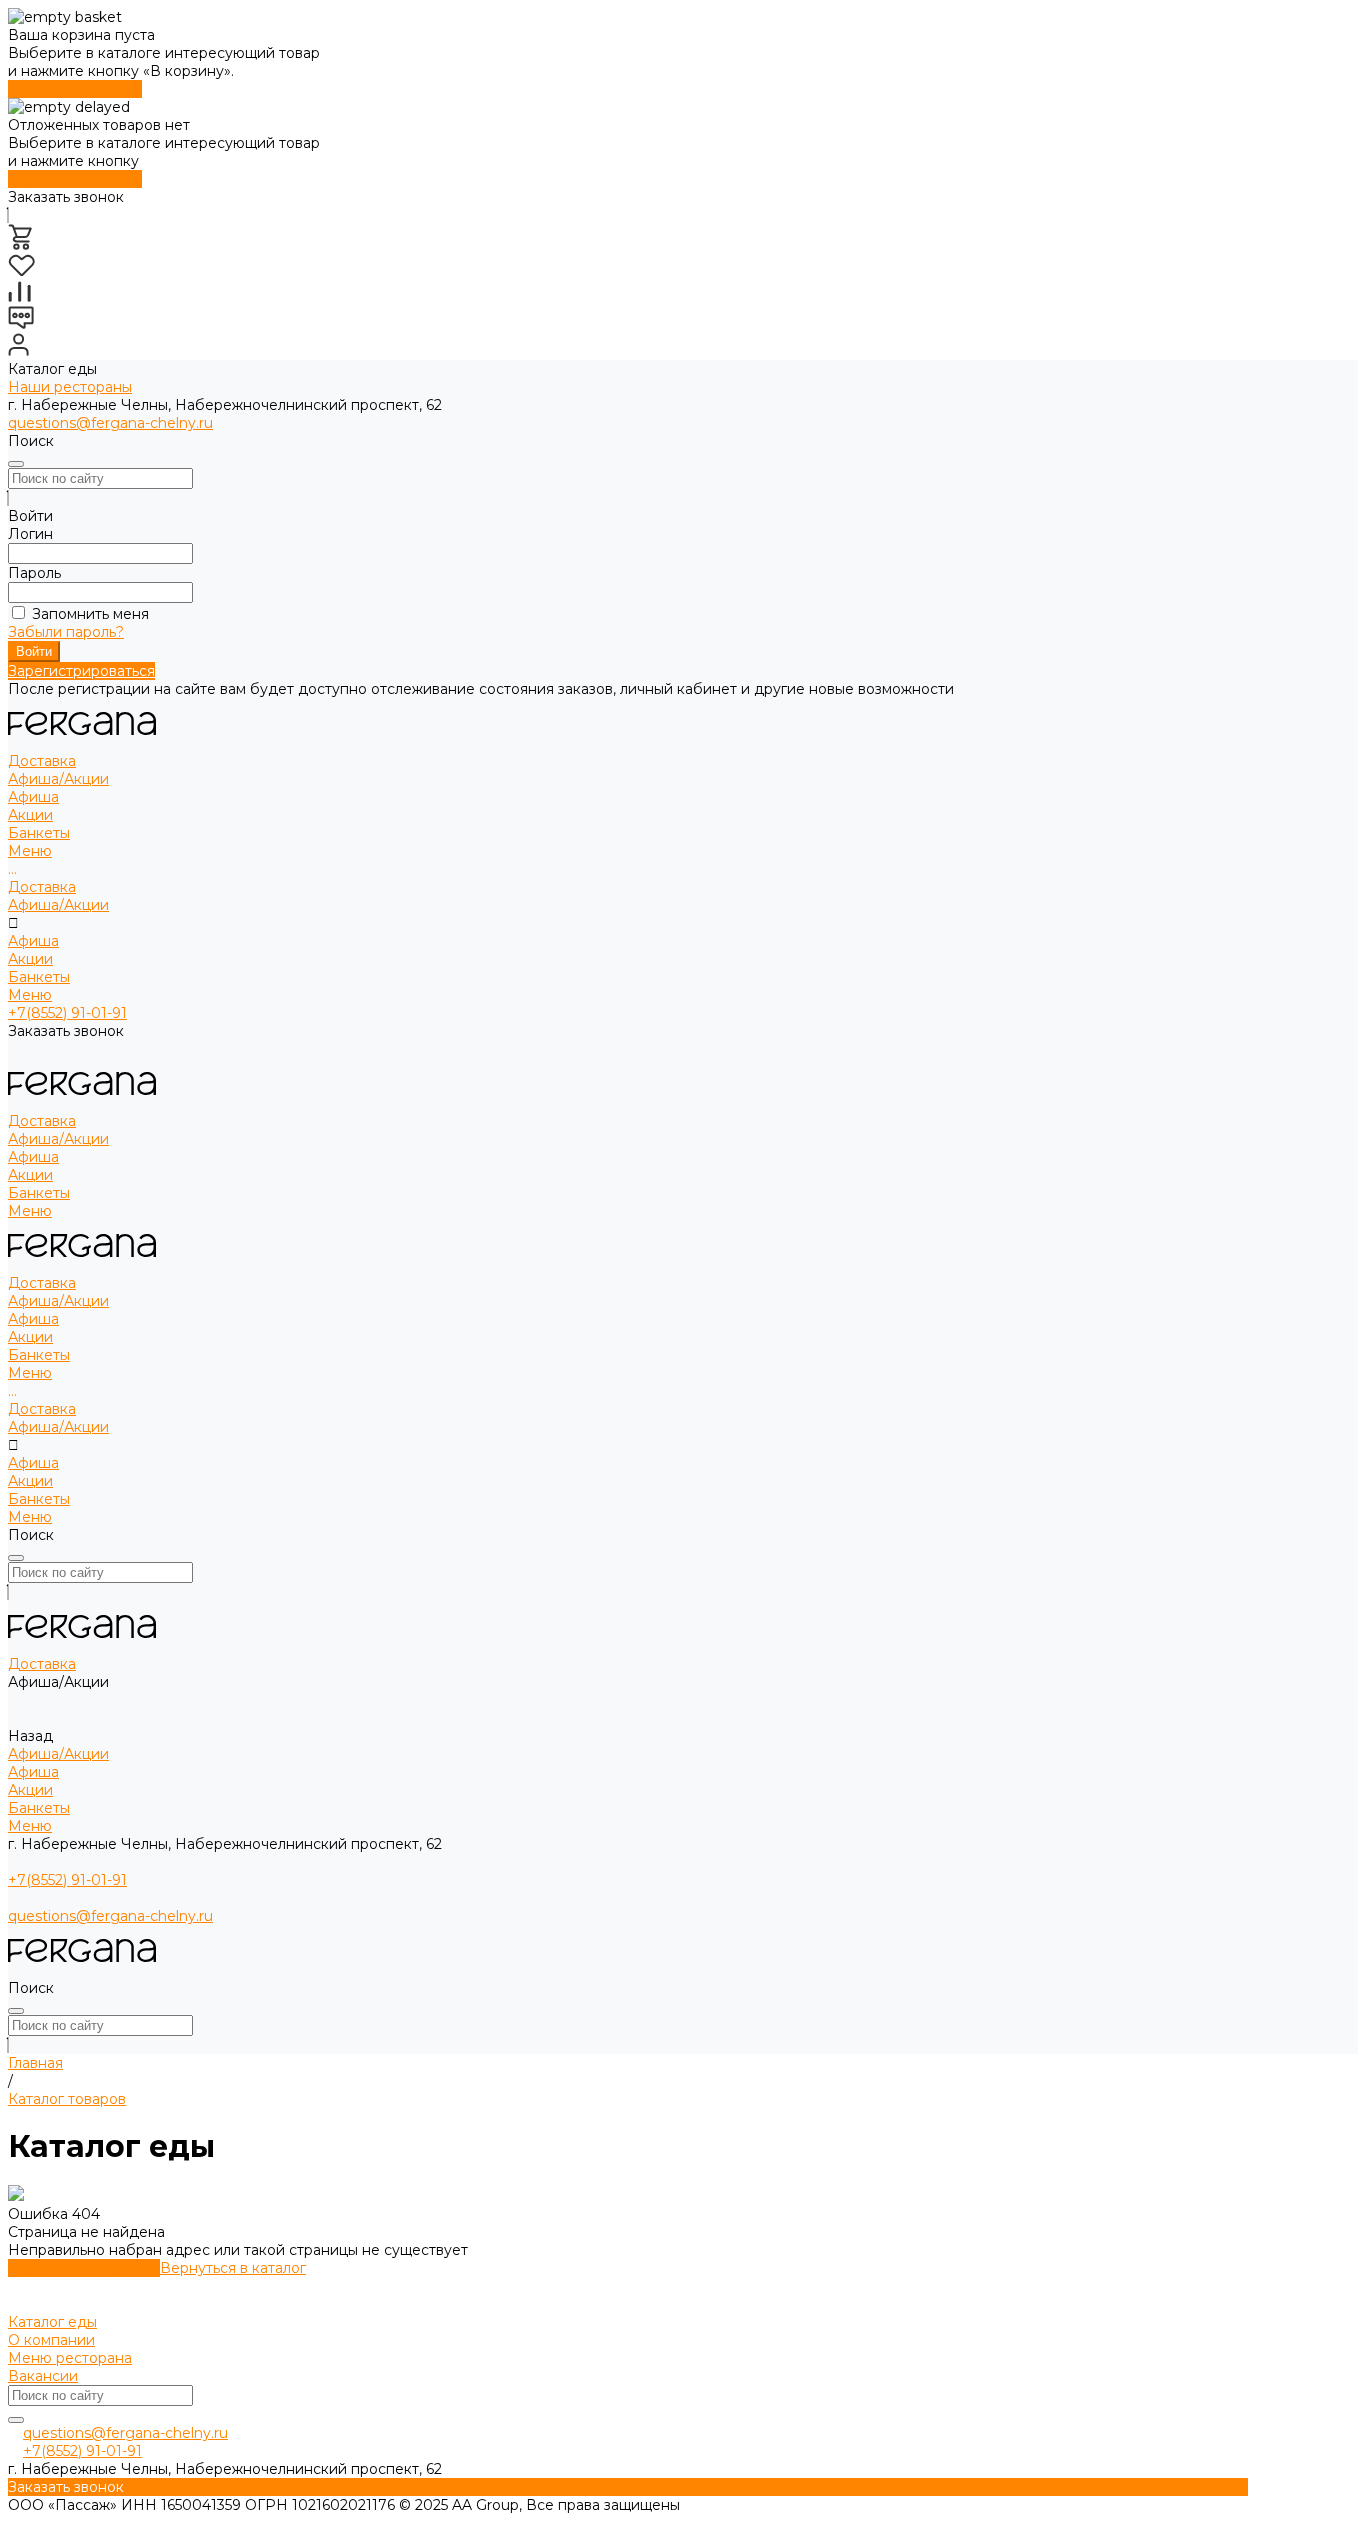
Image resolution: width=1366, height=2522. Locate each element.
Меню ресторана (70, 2358)
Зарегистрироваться (81, 671)
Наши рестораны (70, 387)
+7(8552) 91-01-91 (67, 1013)
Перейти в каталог (75, 89)
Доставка (42, 887)
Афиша (33, 797)
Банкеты (39, 977)
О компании (51, 2340)
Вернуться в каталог (233, 2268)
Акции (30, 815)
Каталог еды (52, 2322)
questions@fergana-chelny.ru (110, 423)
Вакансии (43, 2376)
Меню (30, 995)
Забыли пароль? (66, 632)
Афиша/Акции (58, 905)
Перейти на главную (84, 2268)
